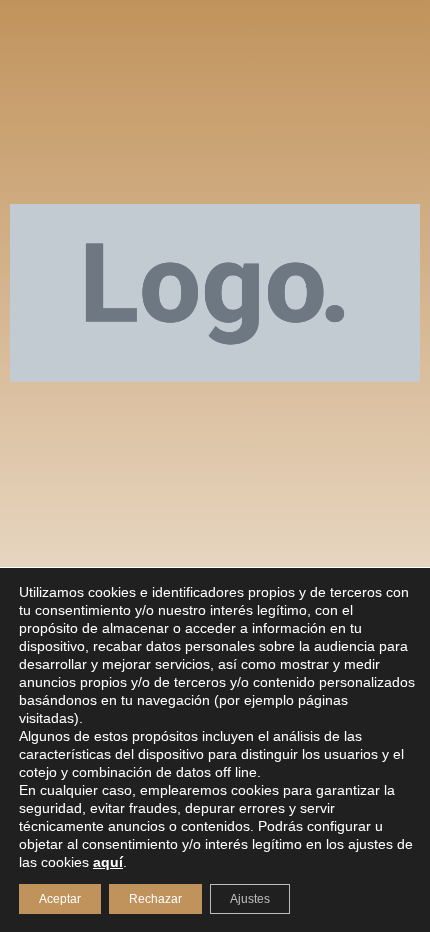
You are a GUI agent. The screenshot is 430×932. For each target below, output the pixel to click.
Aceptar (60, 899)
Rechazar (155, 899)
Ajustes (250, 899)
